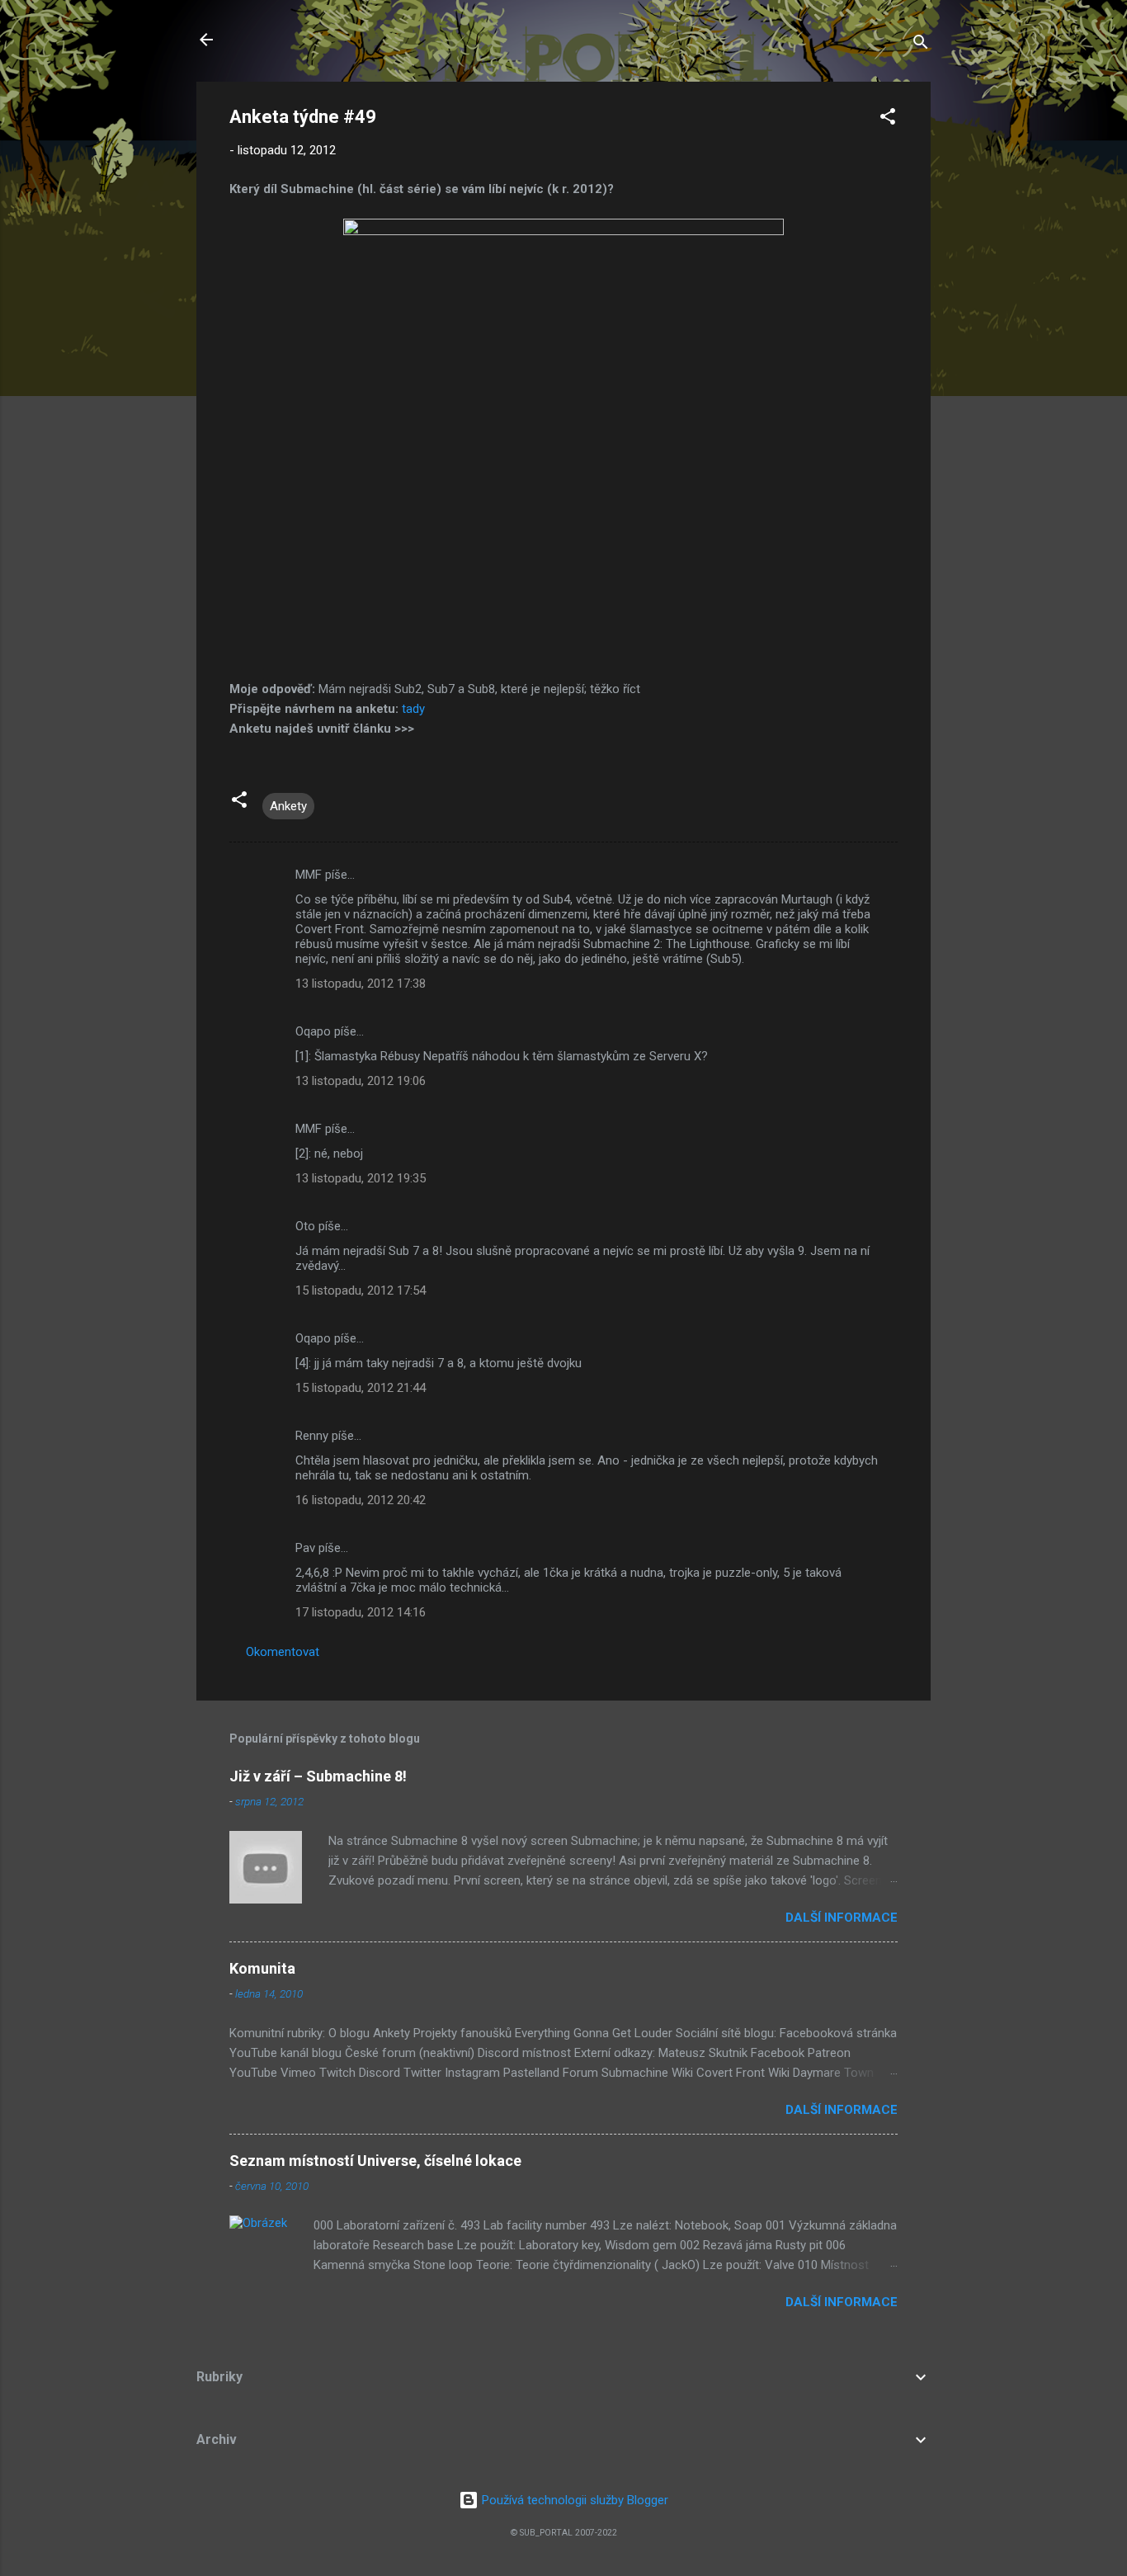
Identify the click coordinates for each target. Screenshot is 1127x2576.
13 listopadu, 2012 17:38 (361, 984)
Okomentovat (283, 1652)
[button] (888, 119)
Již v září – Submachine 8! (318, 1776)
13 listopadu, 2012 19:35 (361, 1178)
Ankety (288, 806)
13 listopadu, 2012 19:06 (361, 1081)
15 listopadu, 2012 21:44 (361, 1388)
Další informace (842, 1918)
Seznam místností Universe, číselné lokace (375, 2161)
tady (413, 709)
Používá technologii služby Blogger (573, 2500)
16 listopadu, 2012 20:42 (361, 1500)
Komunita (262, 1968)
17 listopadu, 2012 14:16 (361, 1612)
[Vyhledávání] (921, 45)
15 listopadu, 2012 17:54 (361, 1290)
